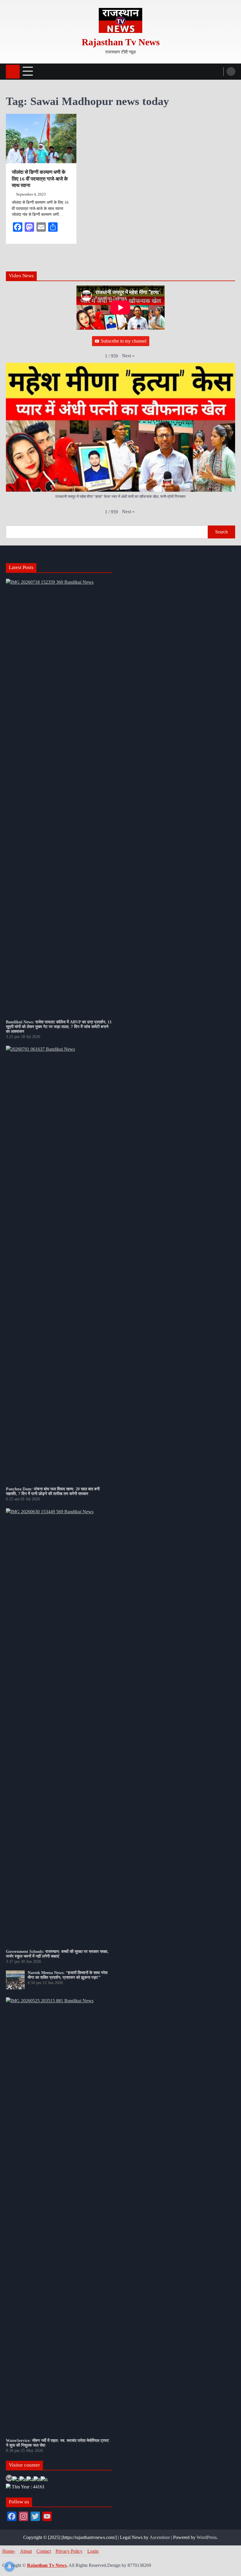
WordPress (207, 2537)
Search (221, 532)
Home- (9, 2551)
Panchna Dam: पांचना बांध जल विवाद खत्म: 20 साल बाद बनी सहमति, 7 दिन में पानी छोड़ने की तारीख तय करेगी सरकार (53, 1491)
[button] (128, 356)
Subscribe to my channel (124, 341)
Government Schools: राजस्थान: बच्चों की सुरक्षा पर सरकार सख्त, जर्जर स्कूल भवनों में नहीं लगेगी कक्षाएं (57, 1954)
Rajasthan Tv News (121, 42)
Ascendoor (160, 2537)
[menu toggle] (28, 71)
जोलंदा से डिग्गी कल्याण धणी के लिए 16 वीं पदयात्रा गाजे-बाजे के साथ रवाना (40, 179)
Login (93, 2551)
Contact (44, 2551)
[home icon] (13, 72)
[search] (231, 71)
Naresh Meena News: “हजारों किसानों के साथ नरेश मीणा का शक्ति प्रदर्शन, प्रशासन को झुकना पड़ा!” (68, 1975)
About (26, 2551)
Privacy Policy (69, 2551)
